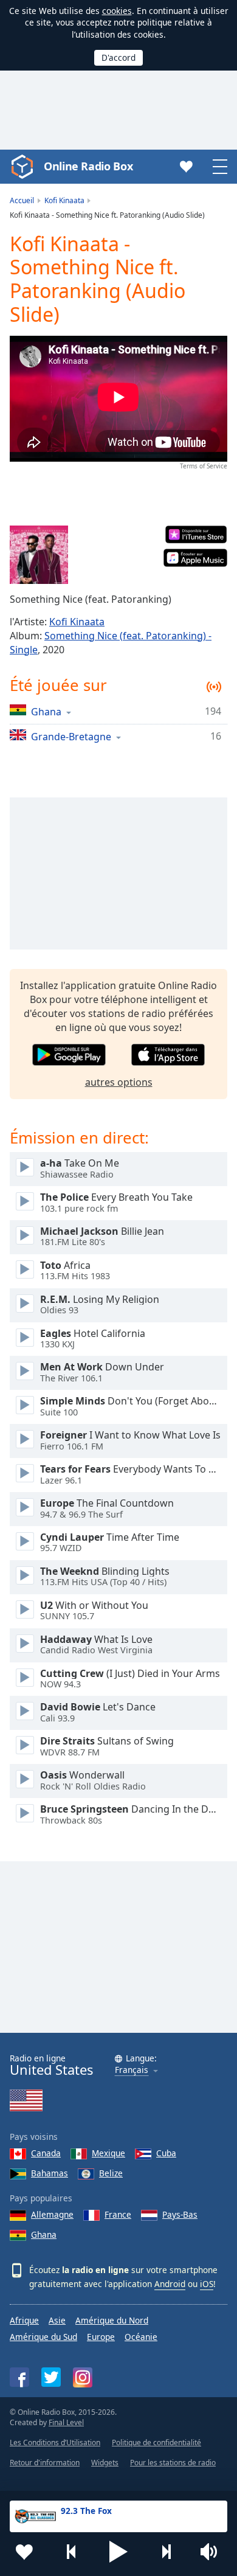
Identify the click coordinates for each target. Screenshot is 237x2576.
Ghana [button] (46, 711)
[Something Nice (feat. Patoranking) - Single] (39, 555)
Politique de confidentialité (156, 2442)
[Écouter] (25, 1167)
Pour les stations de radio (173, 2463)
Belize (111, 2173)
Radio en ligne (51, 2065)
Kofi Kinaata (77, 622)
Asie (57, 2320)
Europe (101, 2337)
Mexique (108, 2153)
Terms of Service (204, 466)
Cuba (166, 2153)
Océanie (141, 2337)
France (118, 2214)
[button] (118, 2552)
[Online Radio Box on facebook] (19, 2377)
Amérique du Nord (112, 2320)
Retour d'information (45, 2463)
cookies (117, 11)
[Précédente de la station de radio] (72, 2552)
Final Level (66, 2422)
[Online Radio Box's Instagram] (83, 2377)
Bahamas (50, 2173)
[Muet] (213, 2552)
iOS (207, 2284)
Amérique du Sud (43, 2337)
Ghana (44, 2234)
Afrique (24, 2320)
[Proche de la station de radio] (166, 2552)
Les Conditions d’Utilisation (55, 2442)
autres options (119, 1082)
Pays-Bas (180, 2214)
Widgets (105, 2463)
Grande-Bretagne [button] (71, 736)
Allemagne (52, 2214)
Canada (46, 2153)
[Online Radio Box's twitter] (51, 2377)
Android (170, 2284)
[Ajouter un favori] (24, 2552)
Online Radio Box (88, 166)
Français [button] (132, 2070)
